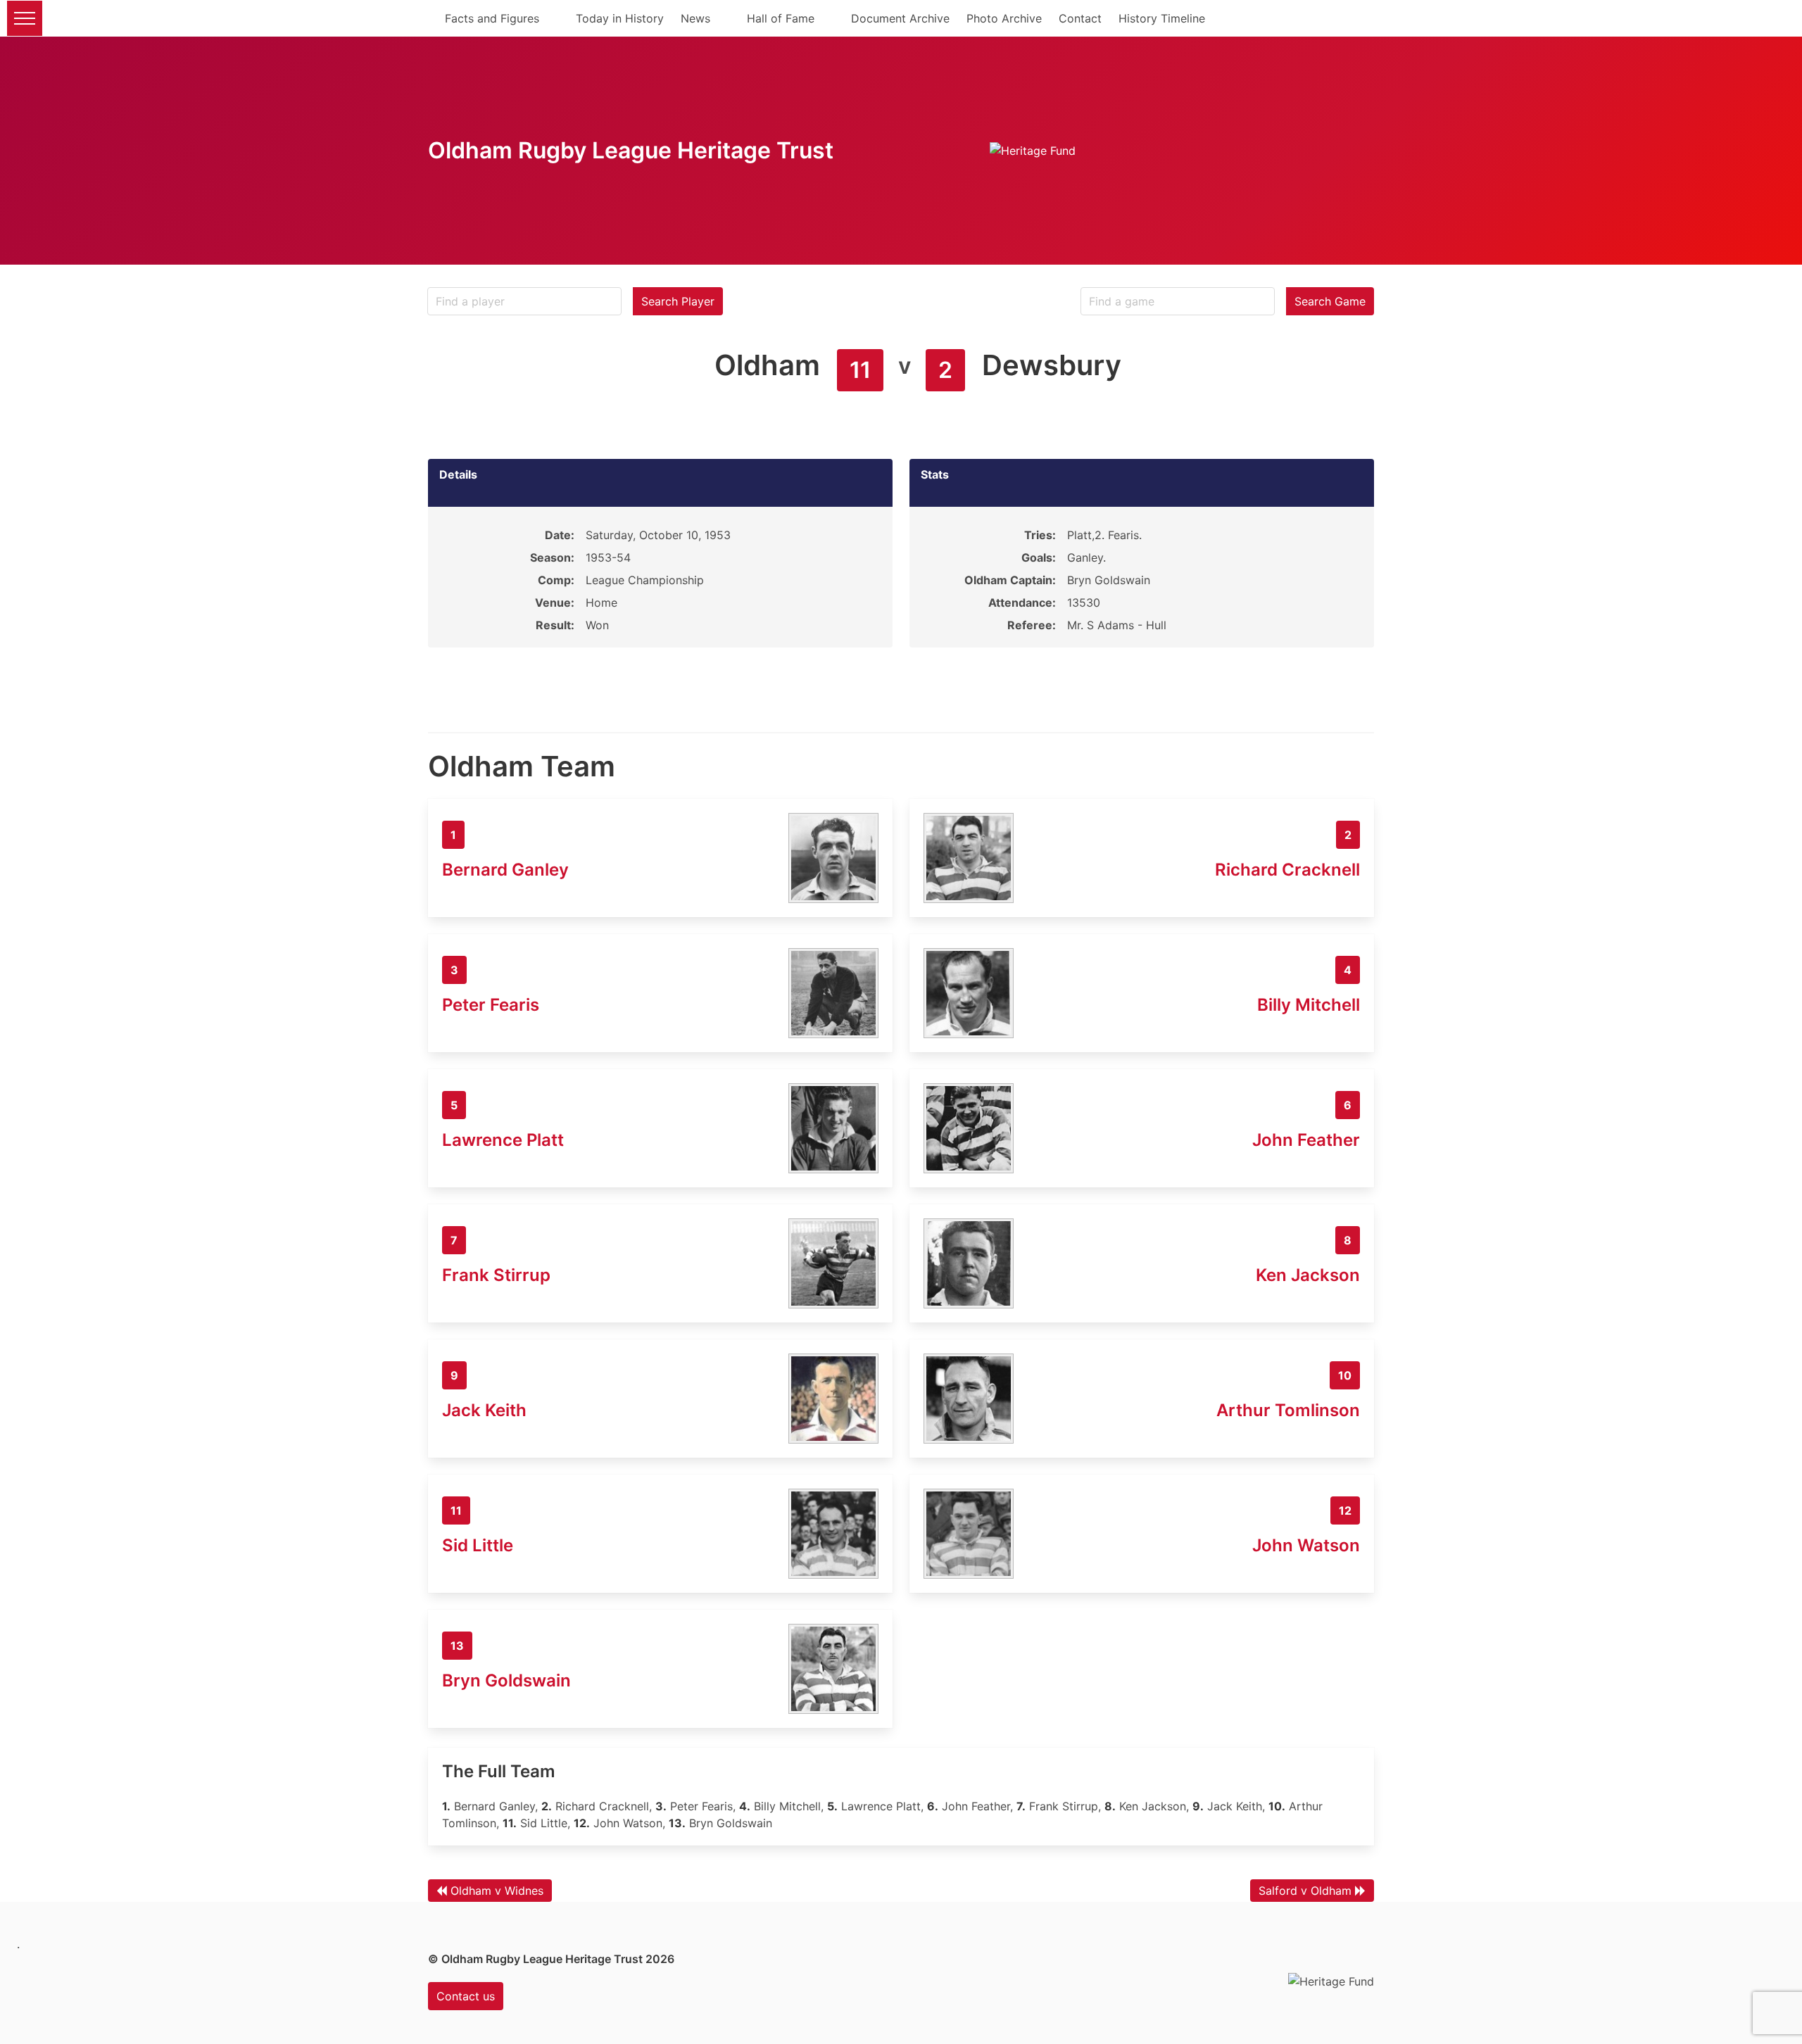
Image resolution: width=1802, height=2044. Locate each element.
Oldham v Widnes (497, 1891)
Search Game (1330, 301)
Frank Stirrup (496, 1275)
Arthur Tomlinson (1288, 1410)
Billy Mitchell (1309, 1005)
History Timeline (1162, 18)
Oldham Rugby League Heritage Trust (631, 150)
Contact (1080, 18)
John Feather (1306, 1140)
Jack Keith (484, 1410)
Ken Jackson (1308, 1275)
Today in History (620, 18)
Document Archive (900, 18)
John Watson (1306, 1545)
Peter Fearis (491, 1005)
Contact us (466, 1996)
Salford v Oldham (1305, 1891)
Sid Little (478, 1545)
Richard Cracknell (1287, 870)
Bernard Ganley (505, 870)
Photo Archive (1004, 18)
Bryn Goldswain (506, 1680)
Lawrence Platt (503, 1140)
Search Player (678, 301)
